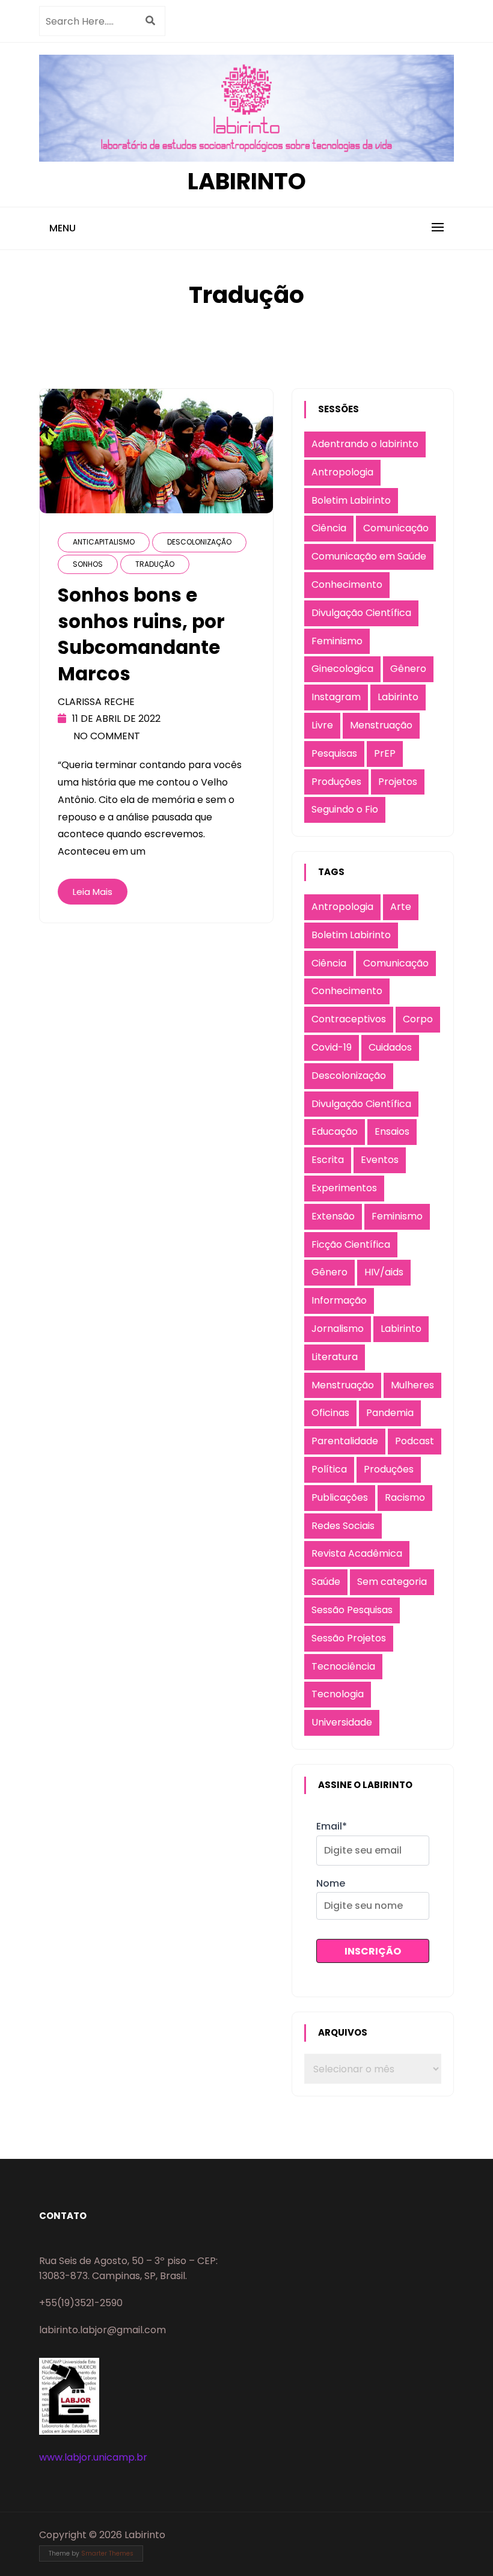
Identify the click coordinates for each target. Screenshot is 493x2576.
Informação (339, 1300)
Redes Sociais (343, 1526)
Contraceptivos (349, 1019)
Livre (322, 725)
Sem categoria (392, 1582)
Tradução (155, 564)
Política (329, 1469)
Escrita (328, 1160)
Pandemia (390, 1413)
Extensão (333, 1216)
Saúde (326, 1582)
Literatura (335, 1357)
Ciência (329, 528)
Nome (331, 1883)
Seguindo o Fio (345, 809)
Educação (335, 1131)
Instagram (336, 697)
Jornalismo (338, 1329)
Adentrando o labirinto (365, 444)
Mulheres (412, 1385)
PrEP (385, 753)
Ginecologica (342, 669)
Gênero (408, 669)
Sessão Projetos (349, 1638)
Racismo (405, 1497)
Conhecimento (347, 584)
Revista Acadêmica (357, 1553)
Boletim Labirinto (351, 500)
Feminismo (337, 641)
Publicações (340, 1497)
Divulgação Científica (361, 613)
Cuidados (390, 1047)
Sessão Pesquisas (352, 1610)
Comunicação (396, 528)
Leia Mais (93, 892)
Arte (401, 907)
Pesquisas (334, 753)
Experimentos (344, 1188)
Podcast (415, 1441)
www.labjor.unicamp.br (93, 2457)
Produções (336, 782)
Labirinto (247, 181)
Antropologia (342, 472)
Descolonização (199, 542)
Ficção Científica (351, 1244)
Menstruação (381, 725)
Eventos (380, 1160)
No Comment (107, 736)
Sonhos (88, 564)
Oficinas (330, 1413)
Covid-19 (332, 1047)
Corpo (418, 1019)
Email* (332, 1826)
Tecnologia (338, 1694)
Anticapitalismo (104, 542)
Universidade (342, 1722)
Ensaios (392, 1131)
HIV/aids (384, 1272)
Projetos (398, 782)
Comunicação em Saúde (369, 556)
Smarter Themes (107, 2553)
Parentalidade (345, 1441)
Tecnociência (343, 1666)
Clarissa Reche (96, 702)
